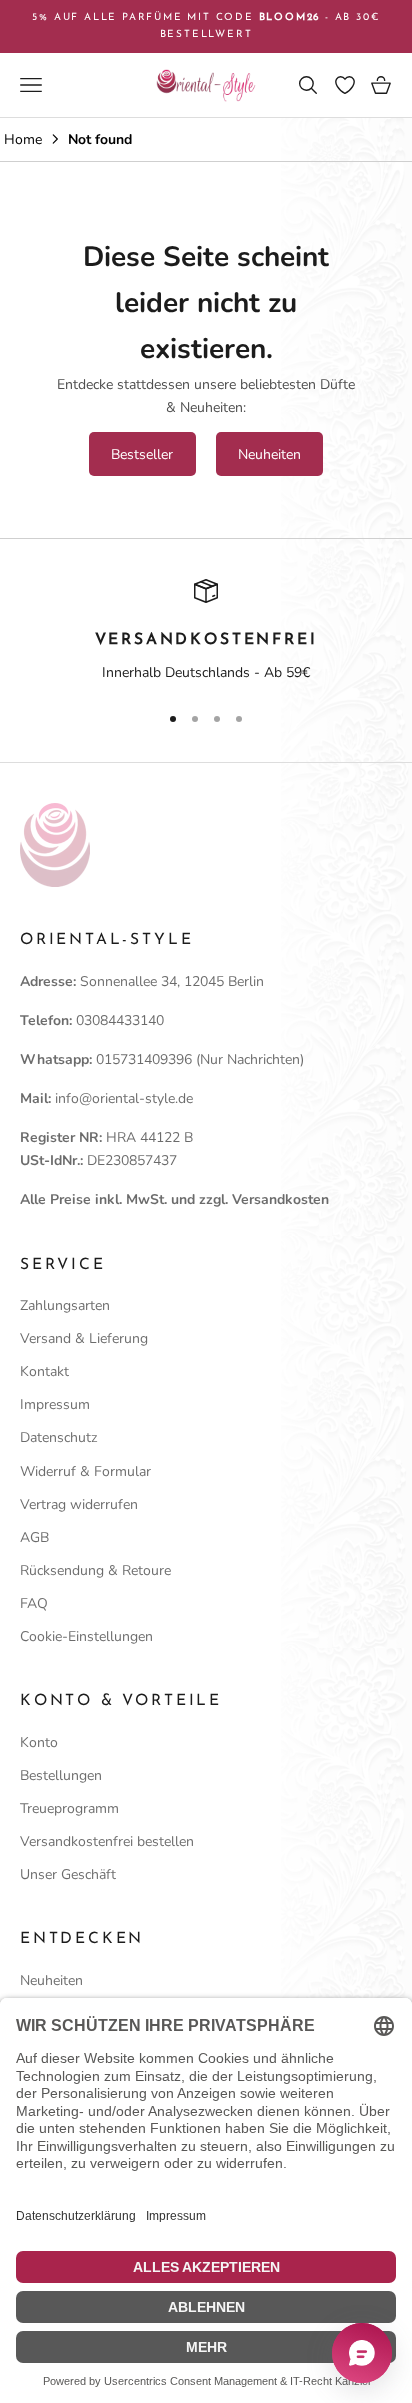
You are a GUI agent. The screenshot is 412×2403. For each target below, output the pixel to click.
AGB (34, 1537)
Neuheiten (269, 454)
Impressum (55, 1404)
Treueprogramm (69, 1808)
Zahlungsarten (65, 1305)
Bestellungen (61, 1775)
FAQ (34, 1603)
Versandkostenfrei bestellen (107, 1841)
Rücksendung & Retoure (95, 1570)
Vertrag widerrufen (79, 1504)
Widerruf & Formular (85, 1471)
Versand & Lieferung (84, 1338)
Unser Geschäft (68, 1874)
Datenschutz (58, 1437)
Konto (39, 1742)
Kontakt (44, 1371)
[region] (206, 632)
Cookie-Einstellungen (86, 1636)
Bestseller (142, 454)
